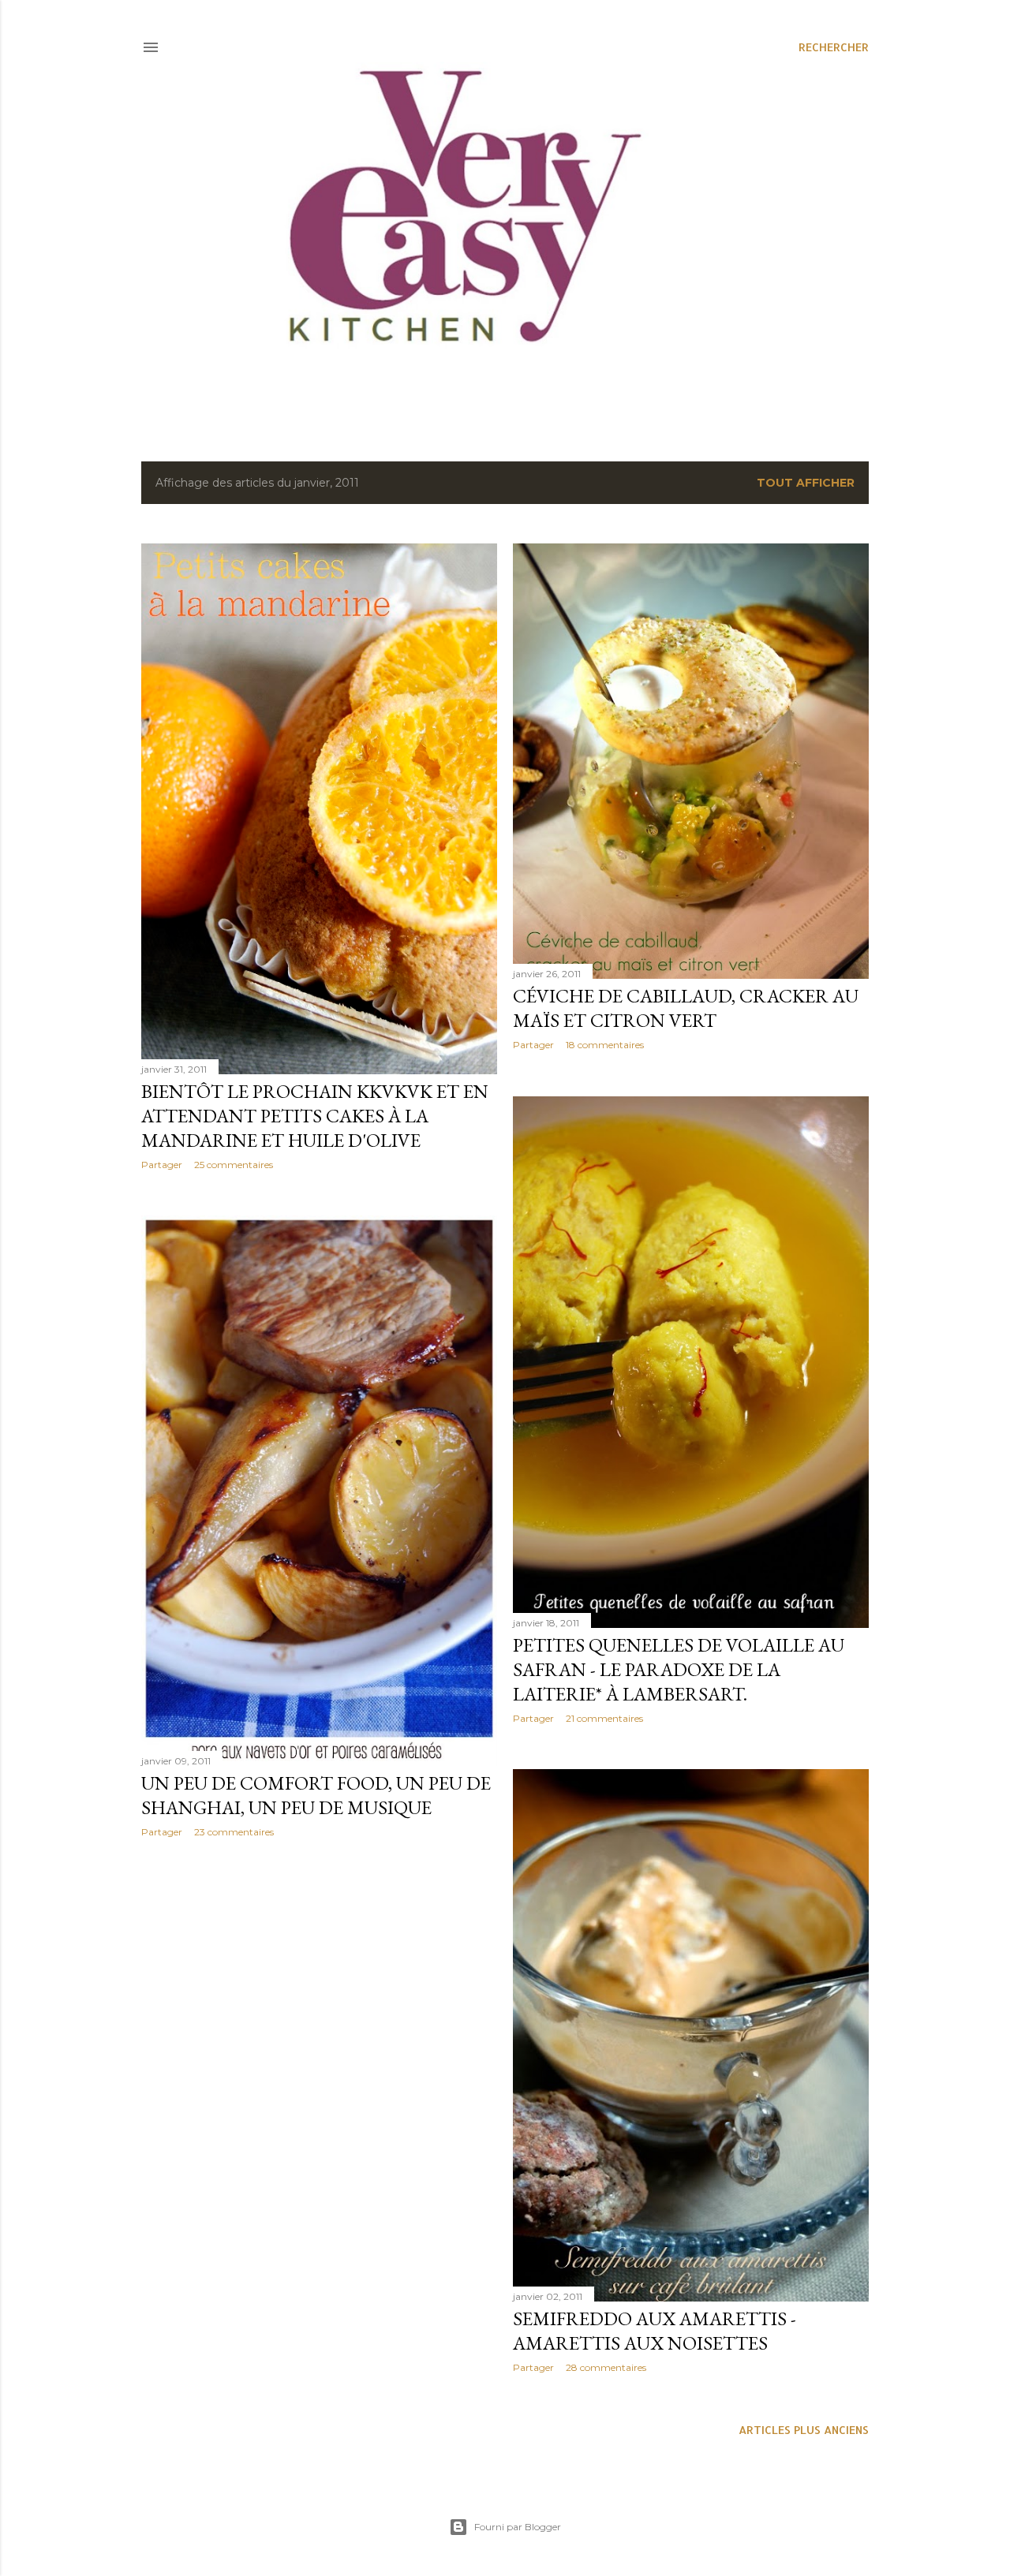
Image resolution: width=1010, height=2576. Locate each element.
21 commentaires (604, 1718)
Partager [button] (162, 1165)
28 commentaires (606, 2367)
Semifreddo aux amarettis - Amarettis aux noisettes (655, 2331)
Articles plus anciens (804, 2430)
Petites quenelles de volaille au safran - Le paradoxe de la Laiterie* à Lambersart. (679, 1669)
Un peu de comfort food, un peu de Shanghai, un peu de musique (316, 1795)
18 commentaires (605, 1045)
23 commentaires (234, 1832)
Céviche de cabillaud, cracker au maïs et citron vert (686, 1008)
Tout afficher (806, 483)
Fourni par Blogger (518, 2527)
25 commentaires (234, 1165)
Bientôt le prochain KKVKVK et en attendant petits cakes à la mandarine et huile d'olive (315, 1116)
